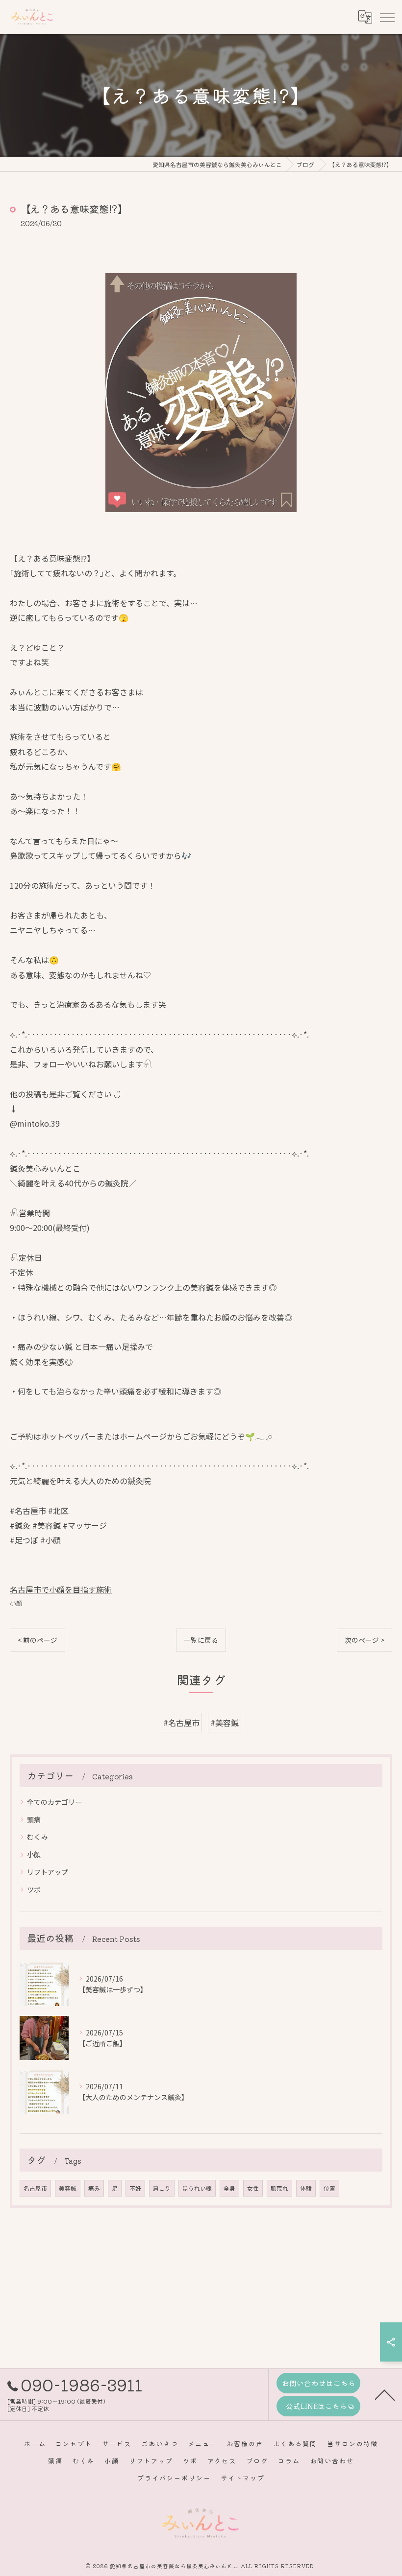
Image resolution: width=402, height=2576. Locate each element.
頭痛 (34, 1820)
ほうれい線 (197, 2188)
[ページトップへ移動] (385, 2394)
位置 (329, 2188)
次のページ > (364, 1640)
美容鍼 (68, 2188)
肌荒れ (279, 2188)
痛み (94, 2188)
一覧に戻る (201, 1640)
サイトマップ (243, 2478)
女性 (253, 2188)
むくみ (38, 1837)
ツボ (34, 1890)
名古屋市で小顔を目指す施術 (61, 1589)
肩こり (162, 2188)
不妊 (135, 2188)
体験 (306, 2188)
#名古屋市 (181, 1723)
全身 (229, 2188)
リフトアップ (48, 1872)
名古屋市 (35, 2188)
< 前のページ (38, 1640)
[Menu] (387, 17)
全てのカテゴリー (54, 1802)
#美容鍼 (225, 1723)
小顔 (16, 1603)
